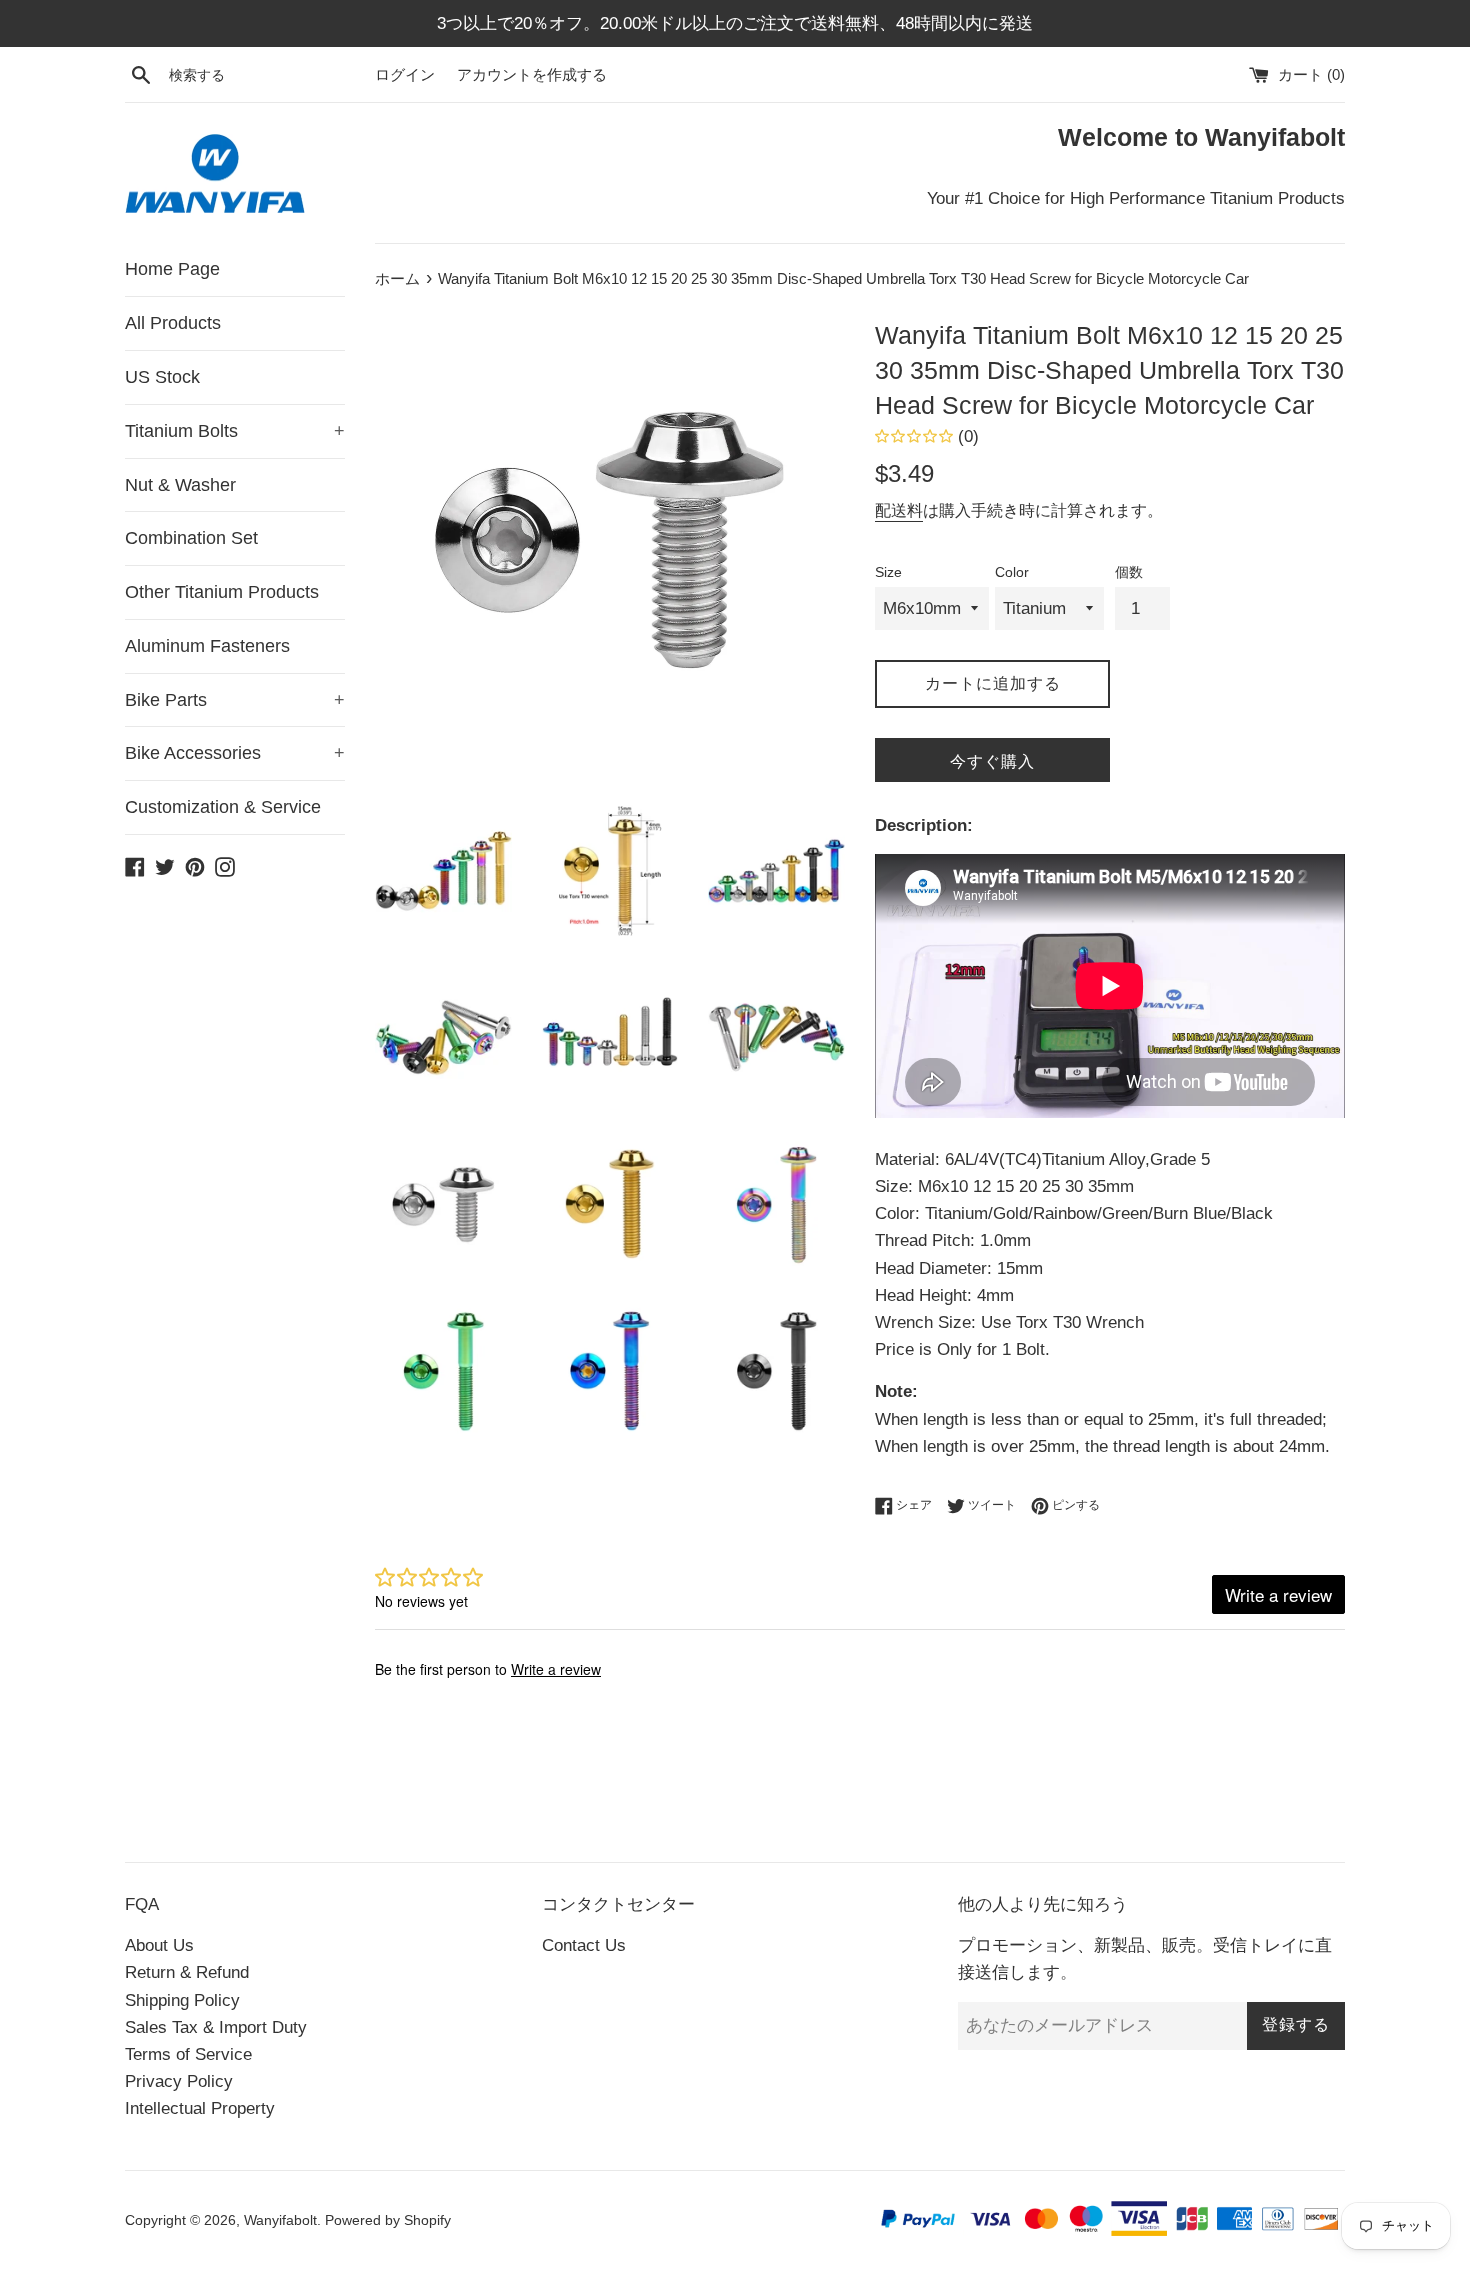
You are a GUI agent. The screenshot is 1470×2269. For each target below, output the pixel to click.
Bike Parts (235, 700)
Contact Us (584, 1945)
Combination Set (191, 538)
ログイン (405, 74)
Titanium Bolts (235, 431)
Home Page (172, 269)
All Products (173, 323)
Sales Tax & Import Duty (216, 2027)
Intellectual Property (200, 2108)
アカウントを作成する (532, 74)
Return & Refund (187, 1972)
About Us (159, 1945)
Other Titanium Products (222, 592)
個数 (1129, 572)
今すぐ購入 (992, 761)
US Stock (162, 377)
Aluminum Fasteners (207, 646)
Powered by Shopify (388, 2220)
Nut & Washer (180, 485)
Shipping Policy (182, 2000)
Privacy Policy (179, 2081)
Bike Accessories (235, 753)
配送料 (899, 510)
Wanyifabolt (280, 2220)
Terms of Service (188, 2054)
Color (1012, 572)
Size (888, 572)
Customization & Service (223, 807)
